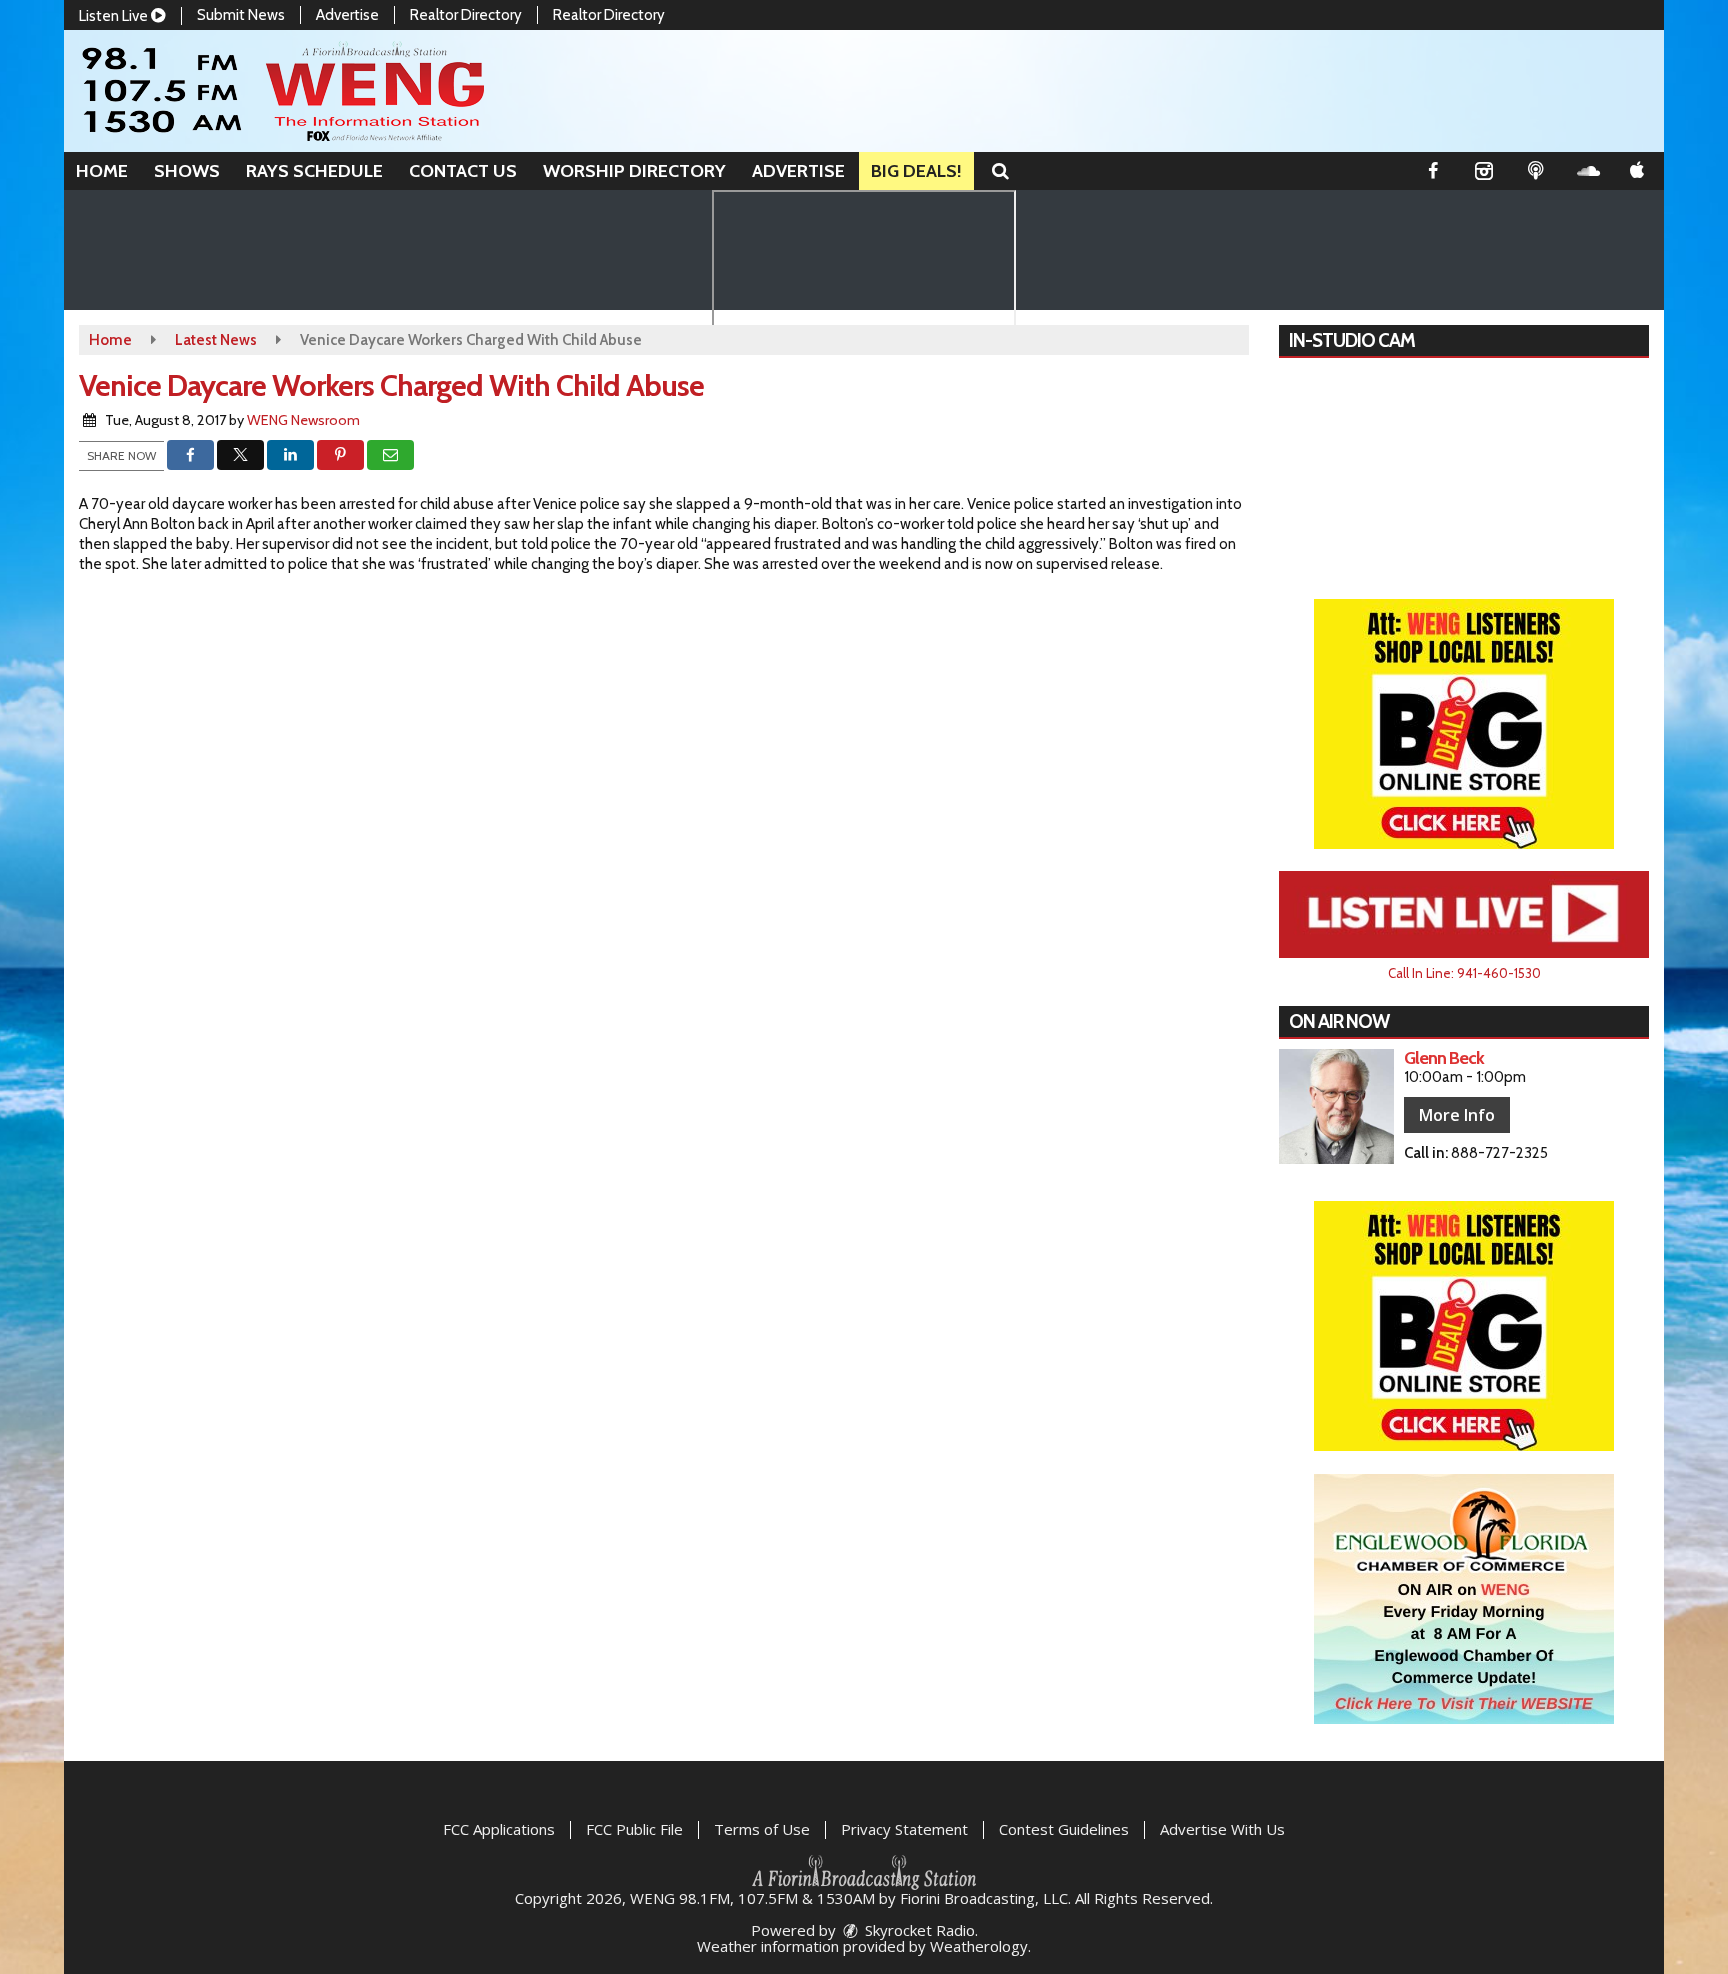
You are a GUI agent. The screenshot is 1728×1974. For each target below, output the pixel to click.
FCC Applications (499, 1829)
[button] (1000, 171)
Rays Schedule (314, 171)
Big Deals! (916, 171)
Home (102, 171)
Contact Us (463, 171)
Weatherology (979, 1946)
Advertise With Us (1222, 1829)
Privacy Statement (904, 1829)
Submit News (241, 15)
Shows (187, 171)
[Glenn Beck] (1336, 1106)
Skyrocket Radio (918, 1930)
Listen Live (115, 16)
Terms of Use (762, 1829)
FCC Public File (634, 1829)
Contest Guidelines (1064, 1829)
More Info (1457, 1115)
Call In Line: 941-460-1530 (1464, 973)
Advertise (347, 15)
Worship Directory (634, 171)
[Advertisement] (1464, 724)
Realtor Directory (466, 15)
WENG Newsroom (303, 420)
